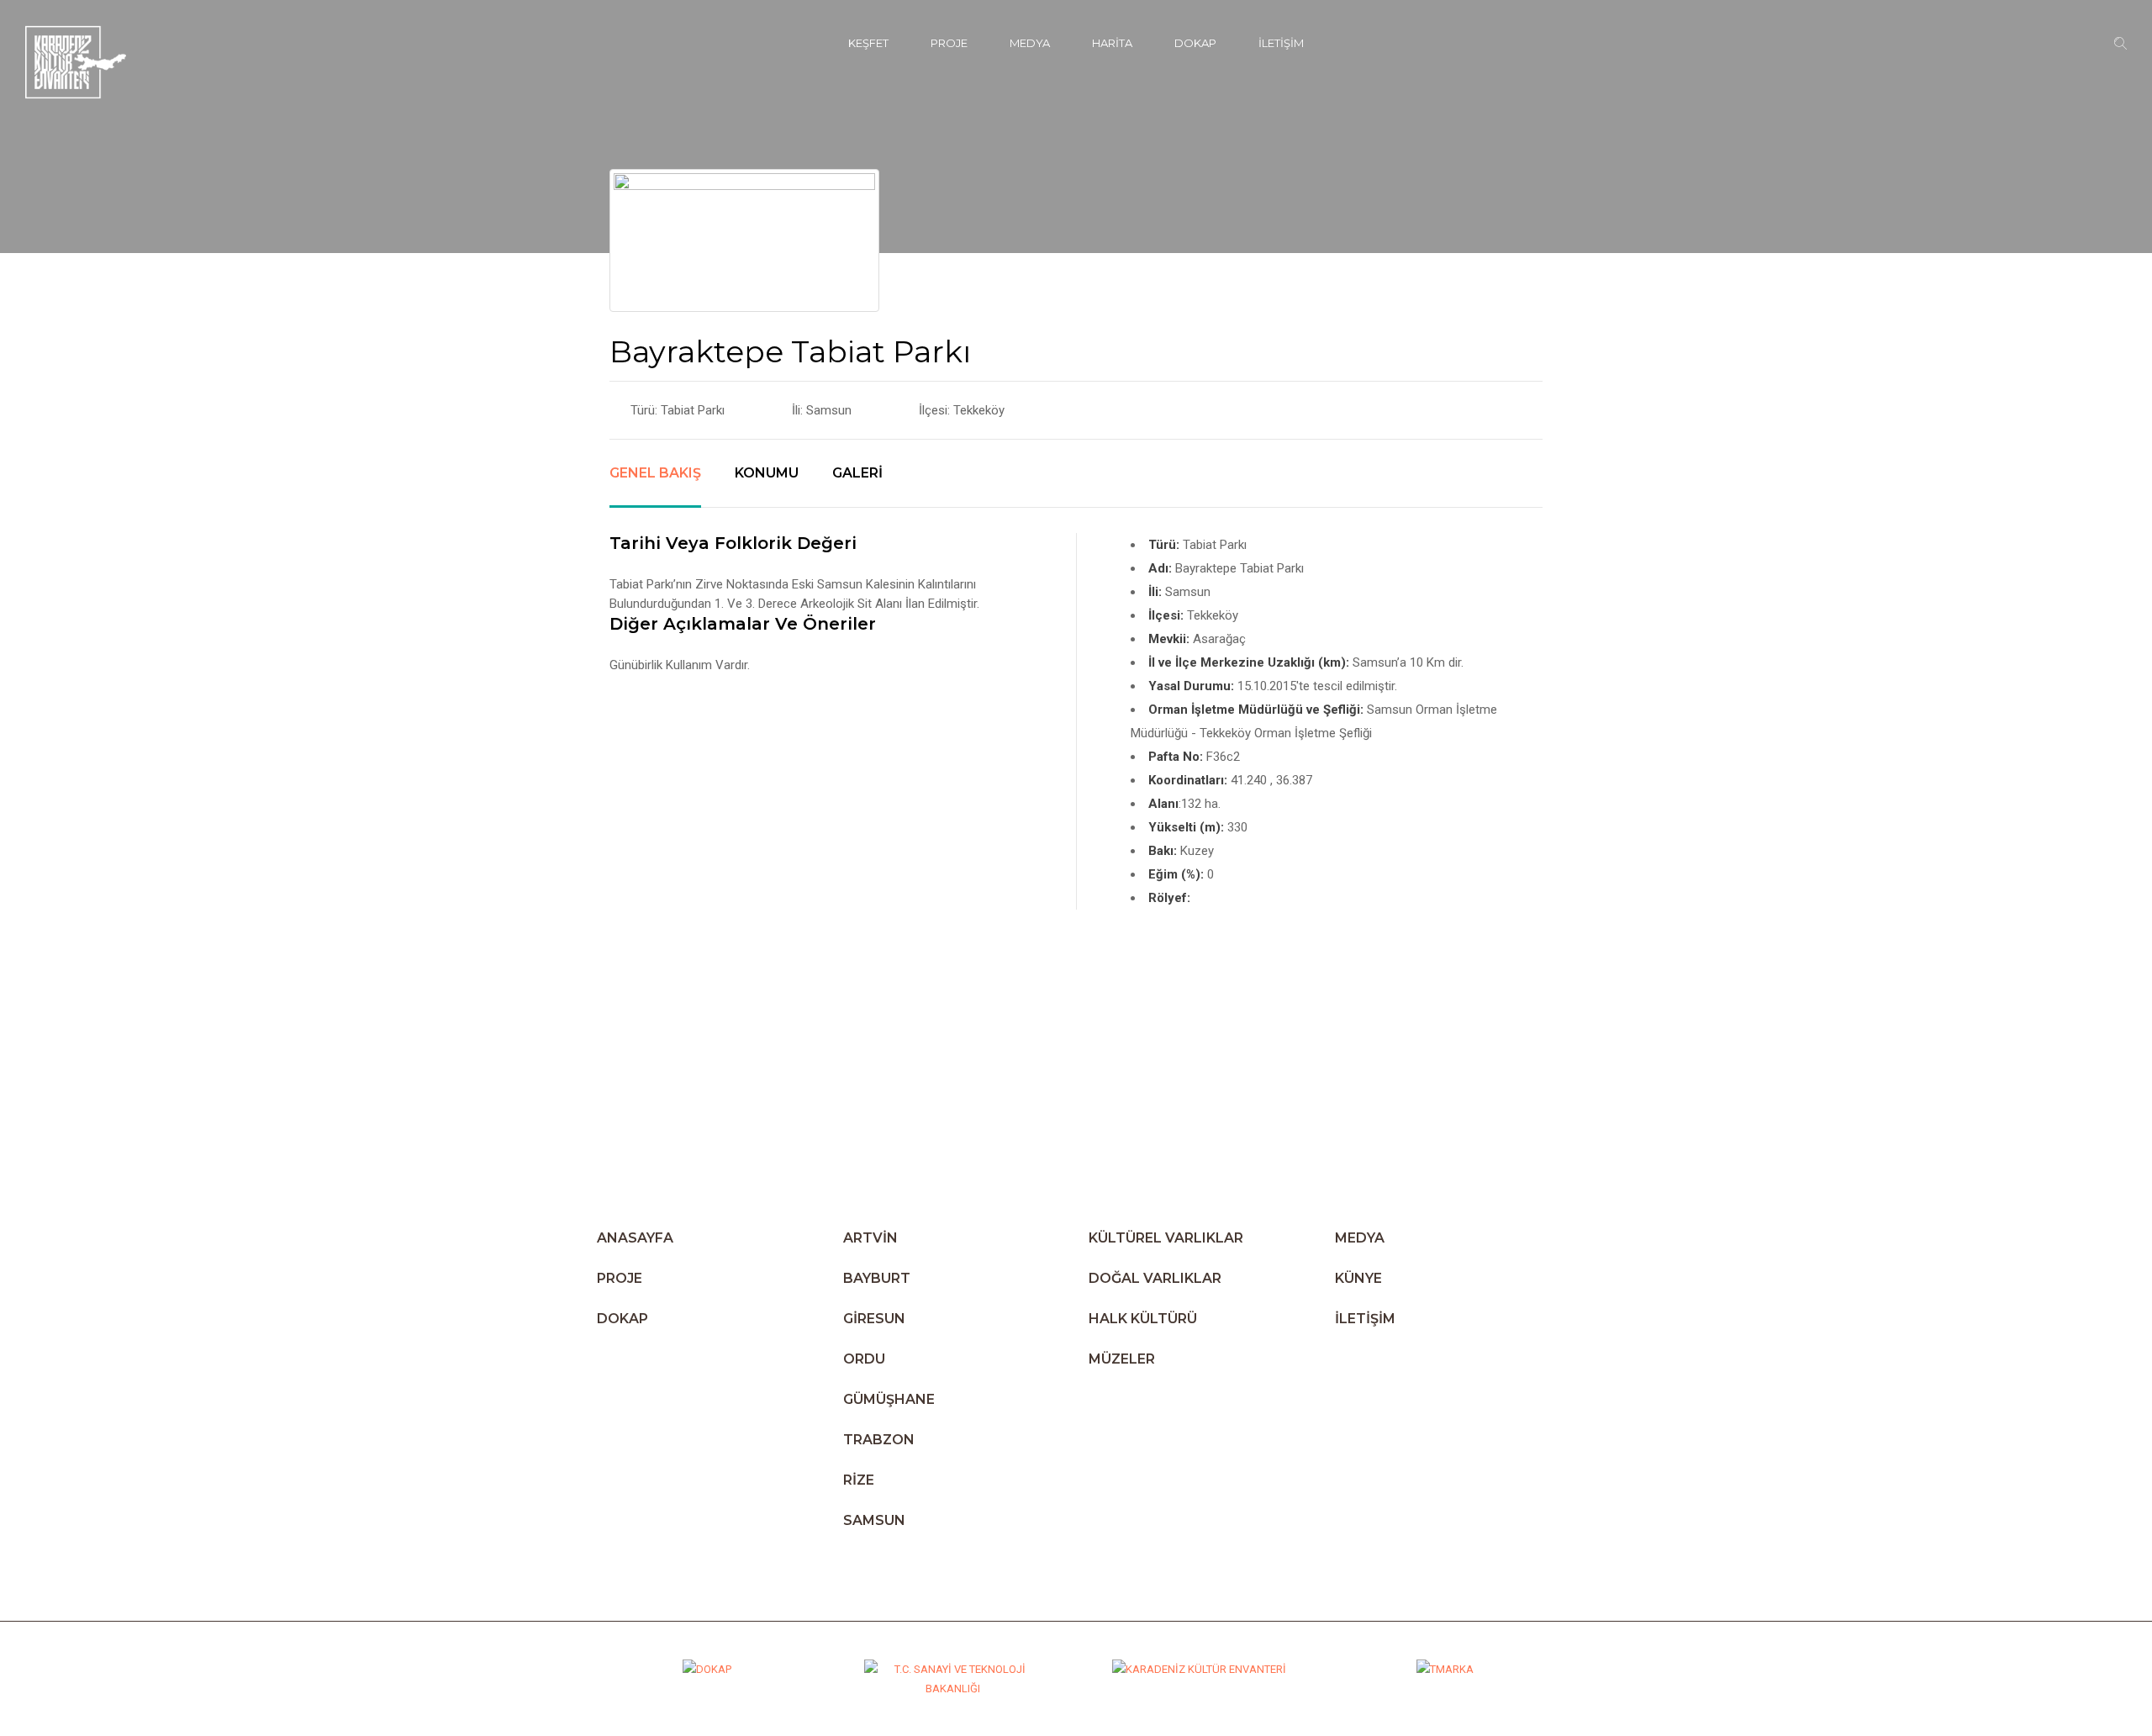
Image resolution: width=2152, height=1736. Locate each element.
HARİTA (1112, 43)
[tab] (655, 486)
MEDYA (1030, 43)
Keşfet (868, 43)
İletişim (1281, 43)
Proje (949, 43)
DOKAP (1195, 43)
